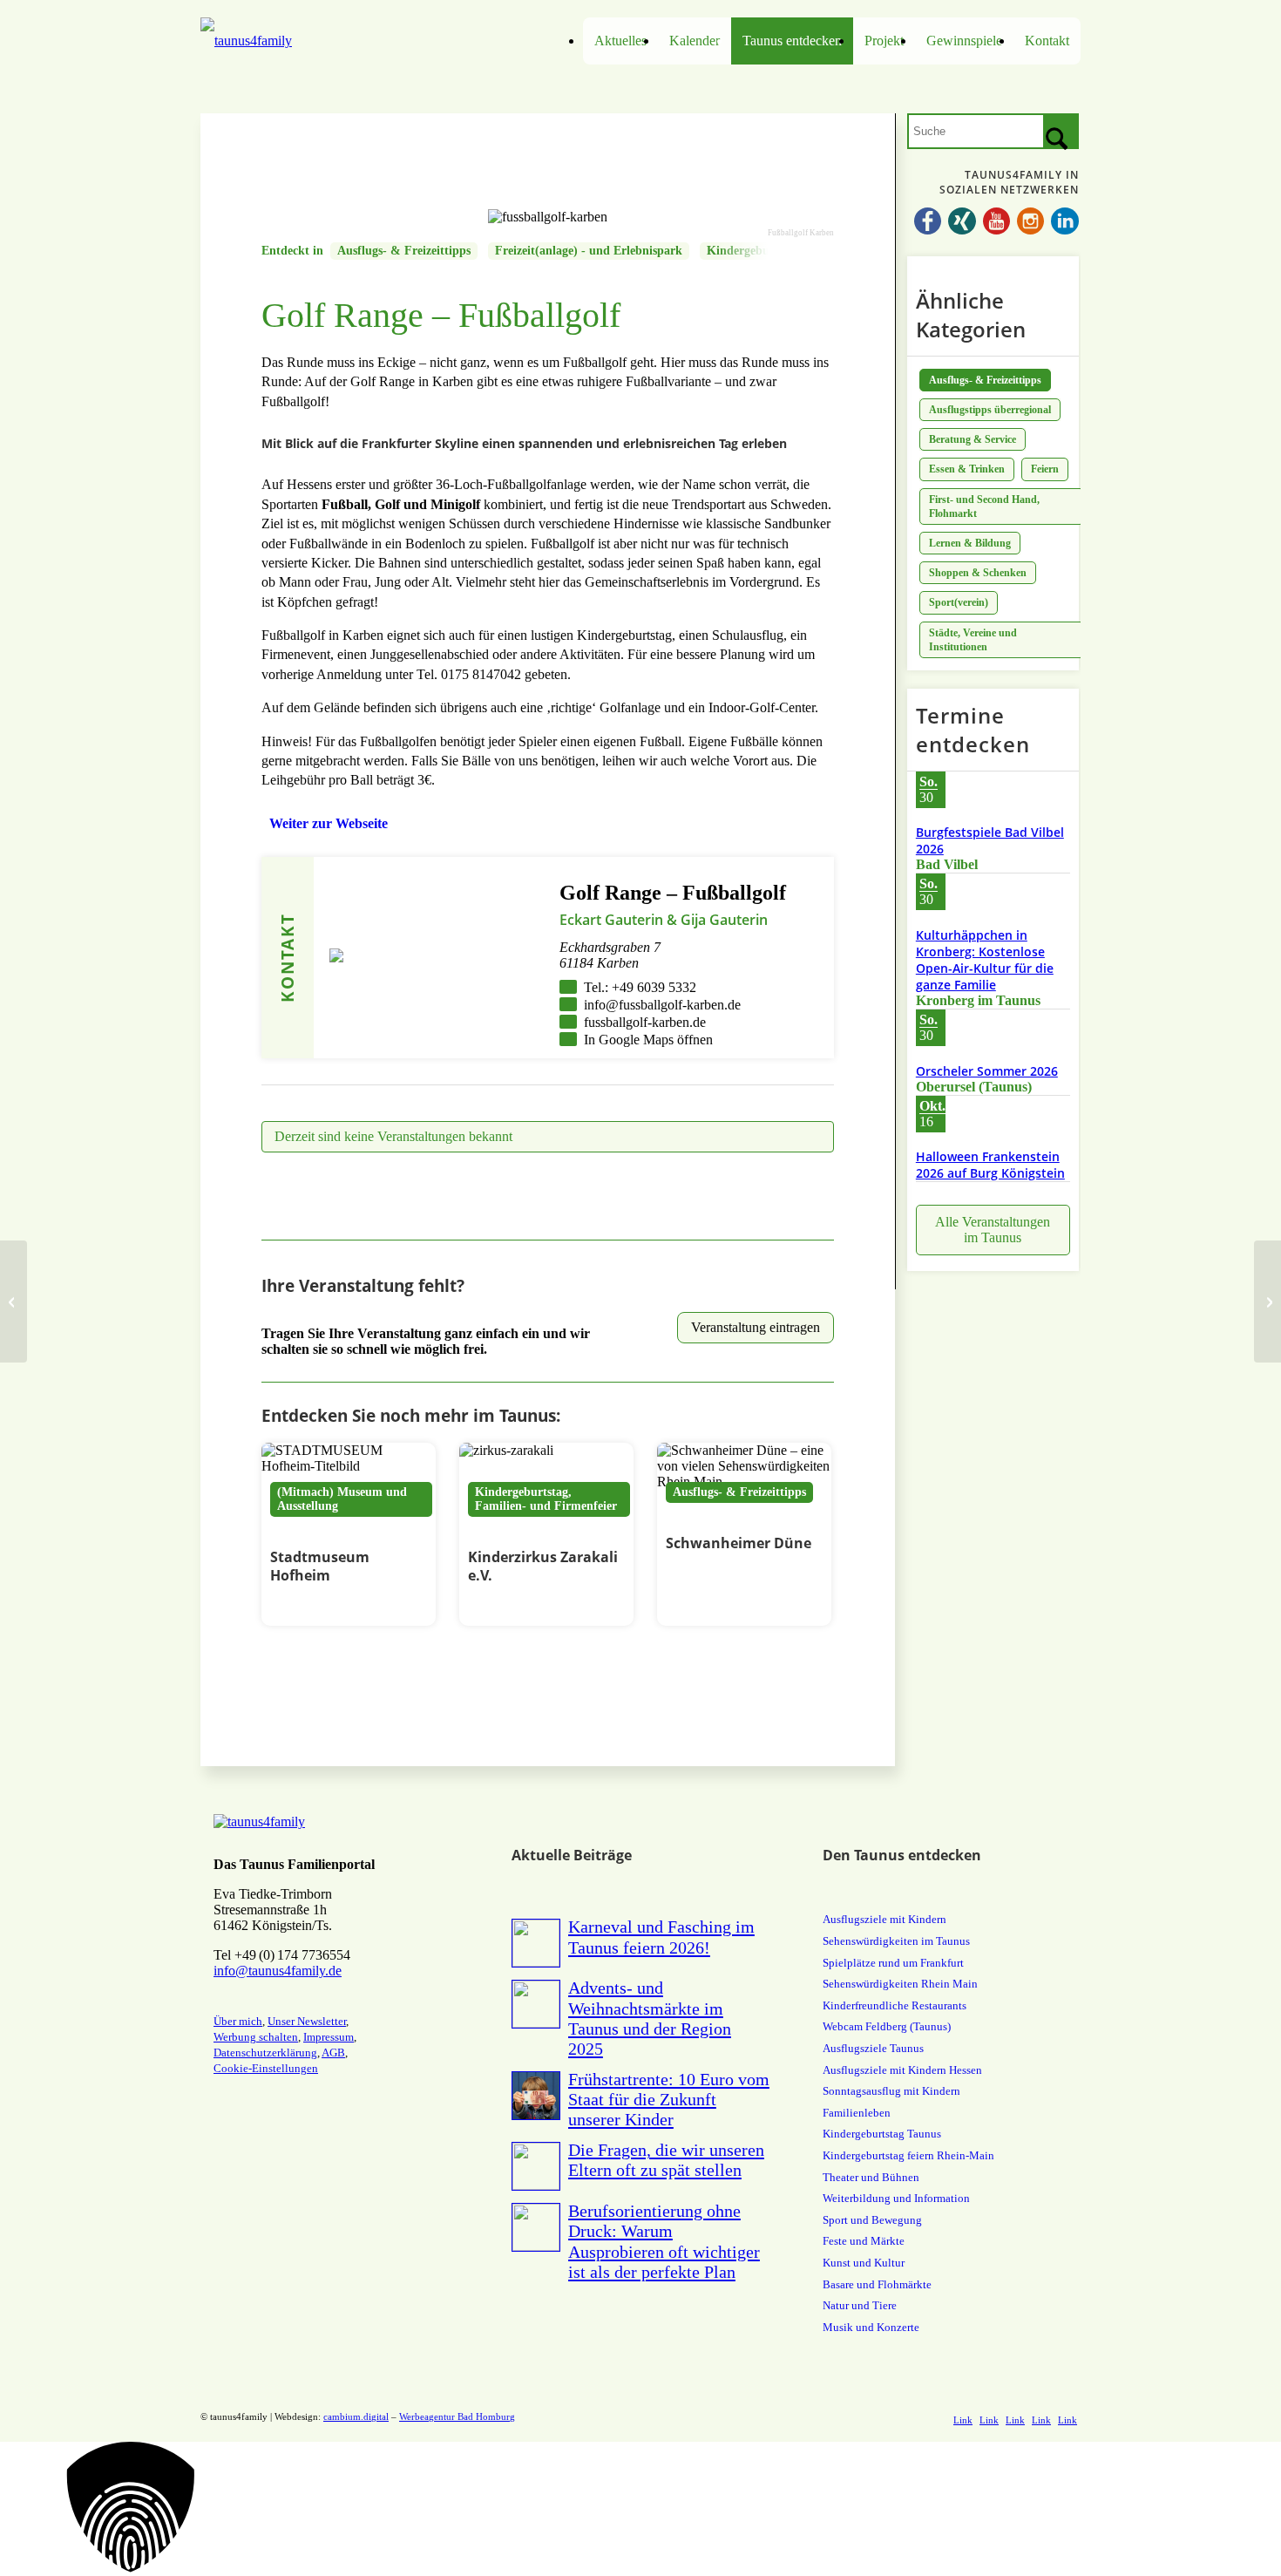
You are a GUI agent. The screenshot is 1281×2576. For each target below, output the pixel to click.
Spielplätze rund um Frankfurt (893, 1963)
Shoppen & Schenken (978, 573)
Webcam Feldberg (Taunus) (887, 2026)
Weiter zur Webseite (329, 823)
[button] (640, 2509)
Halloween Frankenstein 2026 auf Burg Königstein (990, 1165)
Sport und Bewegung (872, 2220)
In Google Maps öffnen (648, 1040)
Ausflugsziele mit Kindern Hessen (902, 2070)
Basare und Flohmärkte (877, 2284)
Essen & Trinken (967, 469)
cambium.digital (356, 2416)
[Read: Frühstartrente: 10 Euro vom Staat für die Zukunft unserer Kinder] (536, 2096)
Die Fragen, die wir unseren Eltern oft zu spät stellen (666, 2160)
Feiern (1045, 469)
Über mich (238, 2021)
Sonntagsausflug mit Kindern (891, 2091)
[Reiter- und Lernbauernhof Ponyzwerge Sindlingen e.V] (1267, 1302)
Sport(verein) (959, 602)
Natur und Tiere (860, 2305)
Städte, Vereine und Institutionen (973, 640)
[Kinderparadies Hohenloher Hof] (14, 1302)
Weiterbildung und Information (896, 2198)
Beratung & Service (973, 439)
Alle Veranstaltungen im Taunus (993, 1230)
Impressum (329, 2037)
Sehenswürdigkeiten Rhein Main (900, 1984)
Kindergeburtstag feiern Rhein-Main (908, 2155)
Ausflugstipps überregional (990, 410)
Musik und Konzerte (871, 2327)
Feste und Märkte (864, 2241)
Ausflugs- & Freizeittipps (404, 251)
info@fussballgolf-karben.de (662, 1005)
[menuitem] (620, 41)
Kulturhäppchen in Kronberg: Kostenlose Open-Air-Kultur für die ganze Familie (985, 960)
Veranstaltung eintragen (756, 1327)
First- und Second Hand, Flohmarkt (984, 506)
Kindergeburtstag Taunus (882, 2134)
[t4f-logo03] (311, 41)
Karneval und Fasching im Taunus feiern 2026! (661, 1937)
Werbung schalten (256, 2037)
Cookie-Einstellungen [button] (266, 2068)
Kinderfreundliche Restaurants (895, 2005)
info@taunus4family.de (278, 1971)
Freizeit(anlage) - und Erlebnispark (589, 251)
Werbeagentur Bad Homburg (457, 2416)
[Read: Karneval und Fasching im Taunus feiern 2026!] (536, 1943)
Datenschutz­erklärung (265, 2053)
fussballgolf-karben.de (645, 1022)
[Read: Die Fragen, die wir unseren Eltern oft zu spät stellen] (536, 2166)
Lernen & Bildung (970, 543)
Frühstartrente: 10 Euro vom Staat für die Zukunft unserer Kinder (669, 2099)
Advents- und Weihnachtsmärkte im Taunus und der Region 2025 (650, 2018)
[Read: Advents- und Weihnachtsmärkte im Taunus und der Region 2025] (536, 2004)
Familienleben (857, 2113)
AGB (333, 2053)
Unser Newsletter (307, 2021)
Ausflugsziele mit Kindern (884, 1919)
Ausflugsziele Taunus (873, 2048)
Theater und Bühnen (871, 2177)
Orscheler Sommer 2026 (987, 1071)
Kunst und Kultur (864, 2263)
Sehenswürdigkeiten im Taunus (896, 1941)
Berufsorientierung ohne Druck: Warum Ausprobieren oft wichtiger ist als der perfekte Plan (664, 2241)
